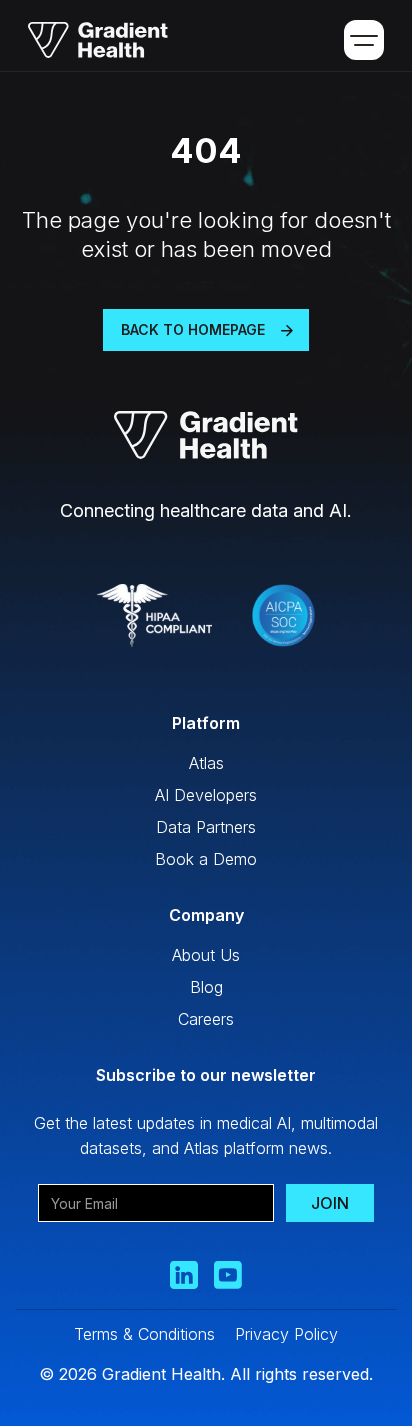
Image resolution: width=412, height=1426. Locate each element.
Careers (206, 1019)
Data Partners (206, 827)
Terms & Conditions (144, 1334)
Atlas (206, 763)
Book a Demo (206, 859)
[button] (364, 40)
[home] (91, 40)
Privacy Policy (286, 1334)
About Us (206, 955)
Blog (206, 987)
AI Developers (206, 795)
